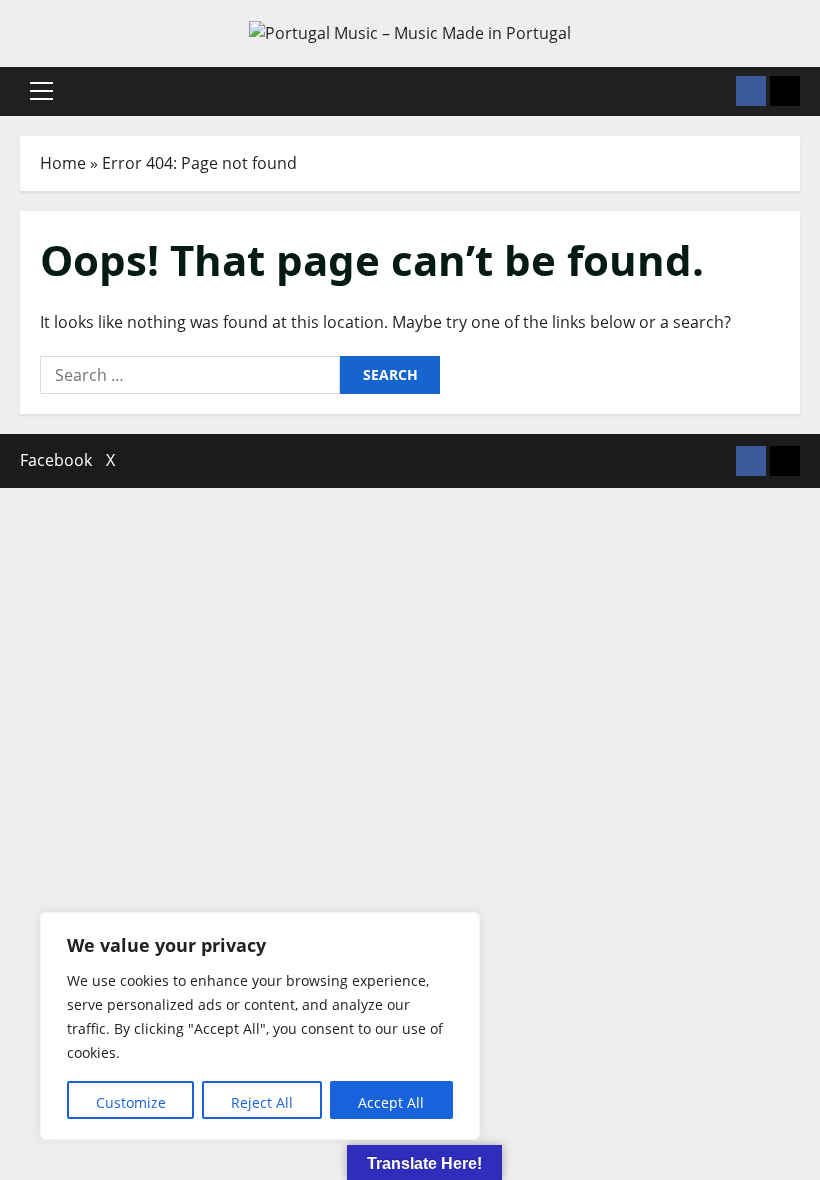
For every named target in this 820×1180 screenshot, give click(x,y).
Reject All (262, 1102)
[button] (41, 91)
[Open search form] (715, 91)
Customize (131, 1102)
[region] (260, 1026)
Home (63, 163)
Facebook (56, 460)
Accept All (391, 1102)
